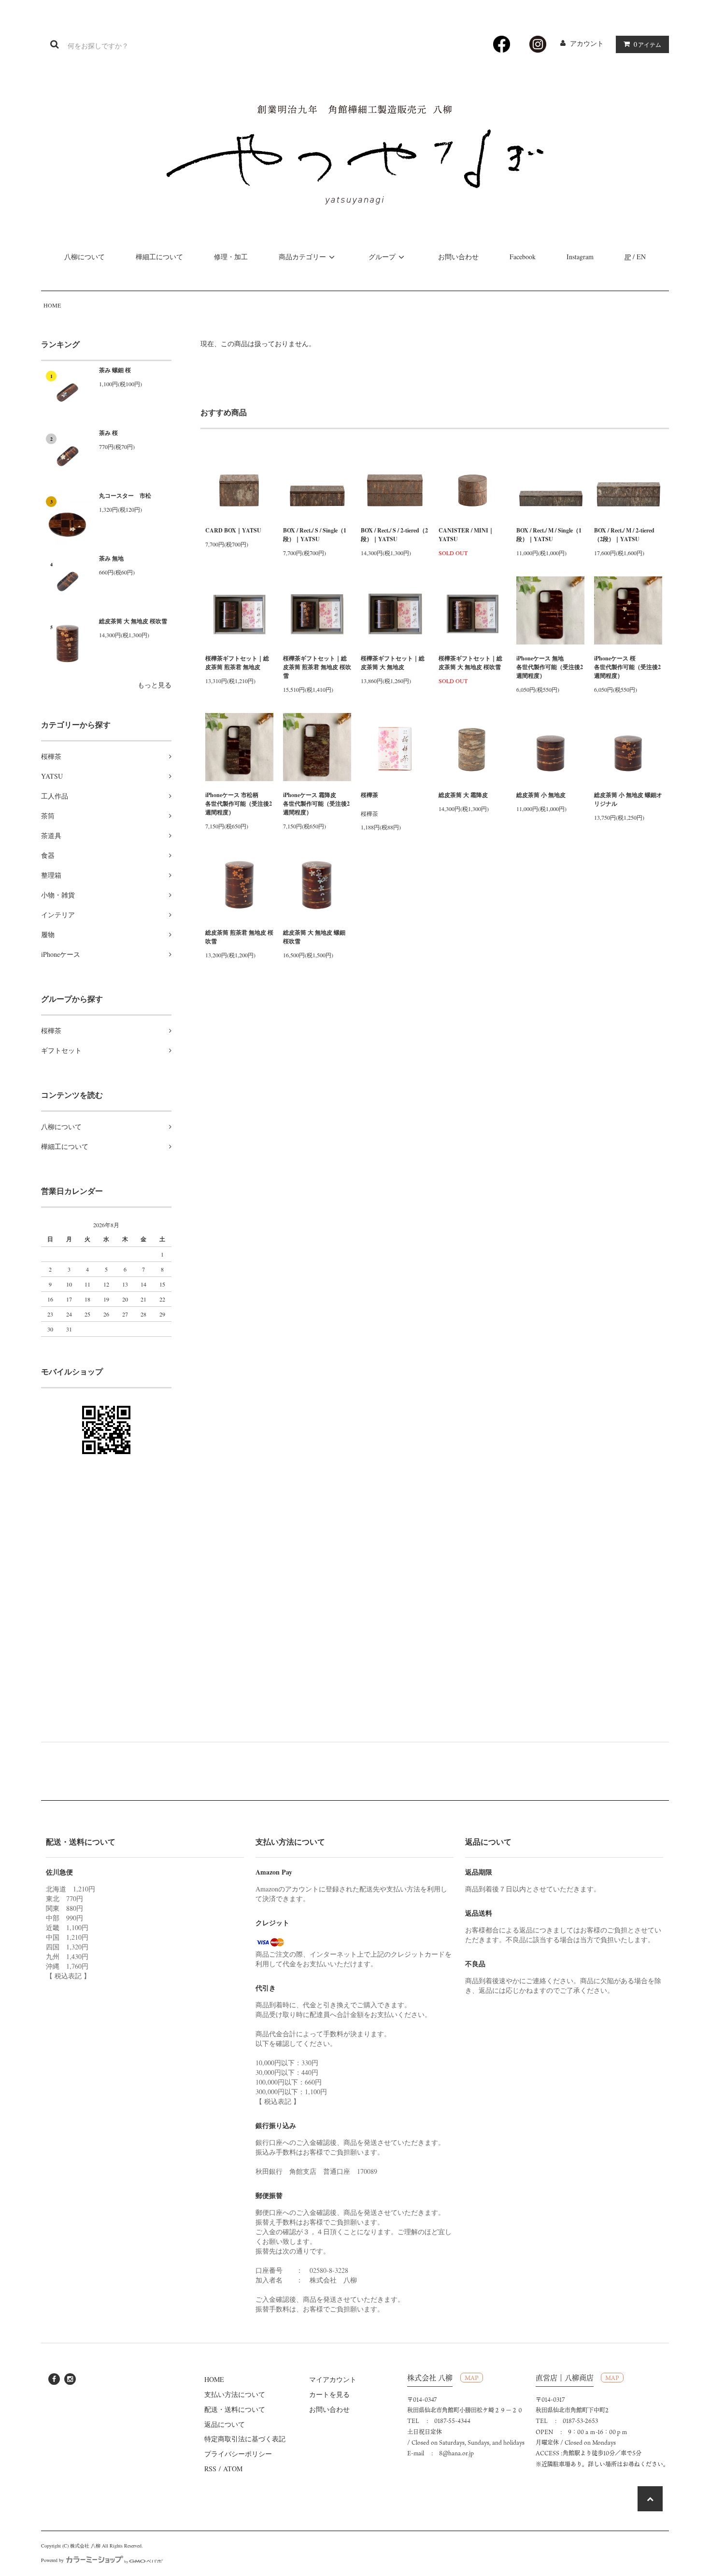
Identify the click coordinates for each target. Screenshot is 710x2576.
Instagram (580, 257)
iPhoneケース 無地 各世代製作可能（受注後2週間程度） (550, 667)
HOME (52, 305)
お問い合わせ (458, 257)
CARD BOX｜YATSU (233, 530)
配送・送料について (235, 2409)
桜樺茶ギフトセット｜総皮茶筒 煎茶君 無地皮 (237, 663)
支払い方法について (235, 2394)
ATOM (233, 2469)
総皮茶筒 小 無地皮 (541, 795)
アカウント (587, 43)
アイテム (647, 44)
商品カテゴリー (302, 257)
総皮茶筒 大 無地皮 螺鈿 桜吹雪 (314, 937)
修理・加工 (231, 257)
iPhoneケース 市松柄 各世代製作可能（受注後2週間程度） (239, 804)
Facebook (523, 257)
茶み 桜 (108, 433)
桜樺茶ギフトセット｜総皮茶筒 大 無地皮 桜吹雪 (470, 663)
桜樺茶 (369, 795)
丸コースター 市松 (125, 496)
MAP (472, 2378)
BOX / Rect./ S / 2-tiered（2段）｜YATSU (394, 535)
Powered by (52, 2560)
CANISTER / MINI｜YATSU (466, 535)
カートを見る (329, 2394)
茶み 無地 (111, 558)
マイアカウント (333, 2379)
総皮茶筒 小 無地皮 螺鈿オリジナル (628, 799)
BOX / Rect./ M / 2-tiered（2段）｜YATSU (624, 535)
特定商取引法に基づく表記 (245, 2439)
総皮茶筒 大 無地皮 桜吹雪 (133, 621)
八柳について (85, 257)
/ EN (635, 257)
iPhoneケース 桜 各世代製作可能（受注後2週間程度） (628, 667)
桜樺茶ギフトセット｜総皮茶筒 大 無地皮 (393, 663)
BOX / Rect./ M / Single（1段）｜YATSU (549, 535)
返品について (225, 2424)
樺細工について (159, 257)
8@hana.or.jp (456, 2453)
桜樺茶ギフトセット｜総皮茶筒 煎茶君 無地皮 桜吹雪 (317, 667)
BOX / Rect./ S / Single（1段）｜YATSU (315, 535)
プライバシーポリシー (238, 2454)
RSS (210, 2469)
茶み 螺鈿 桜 (115, 370)
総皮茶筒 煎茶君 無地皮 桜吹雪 (239, 937)
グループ (382, 257)
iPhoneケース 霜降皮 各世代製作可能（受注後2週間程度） (317, 804)
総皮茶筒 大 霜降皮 (463, 795)
